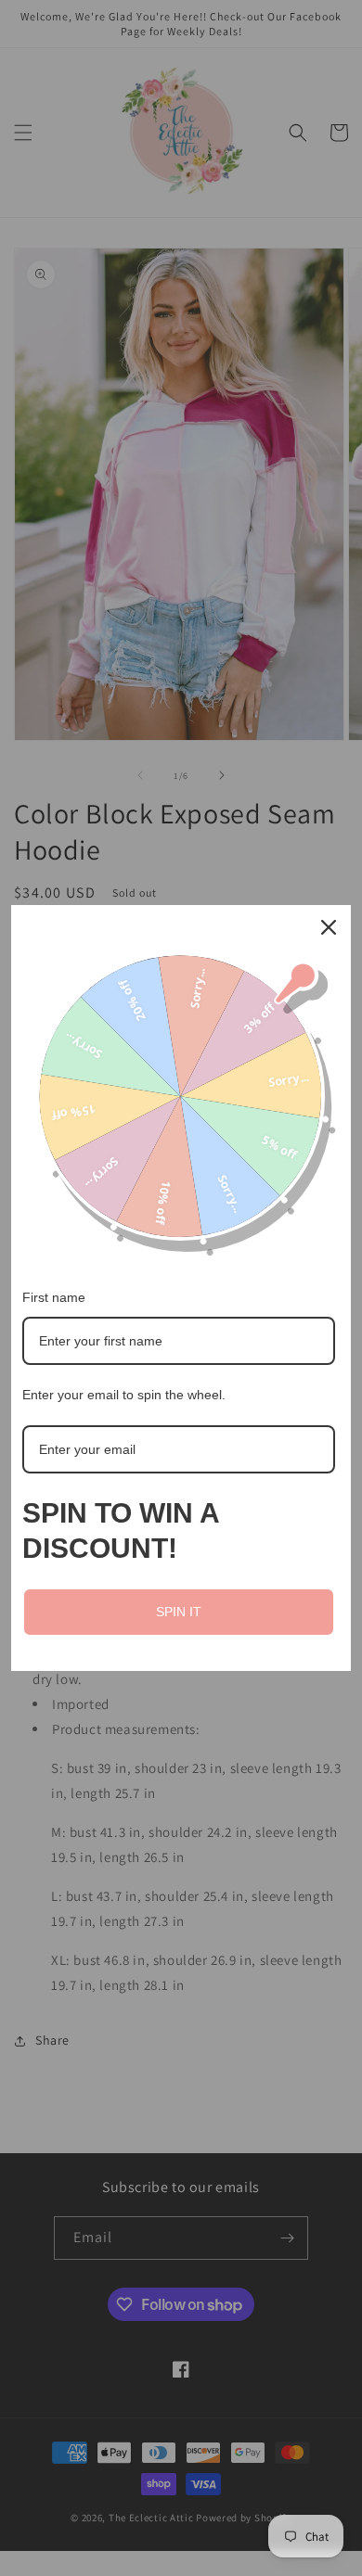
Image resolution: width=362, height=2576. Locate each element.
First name (54, 1297)
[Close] (329, 927)
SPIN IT (179, 1612)
